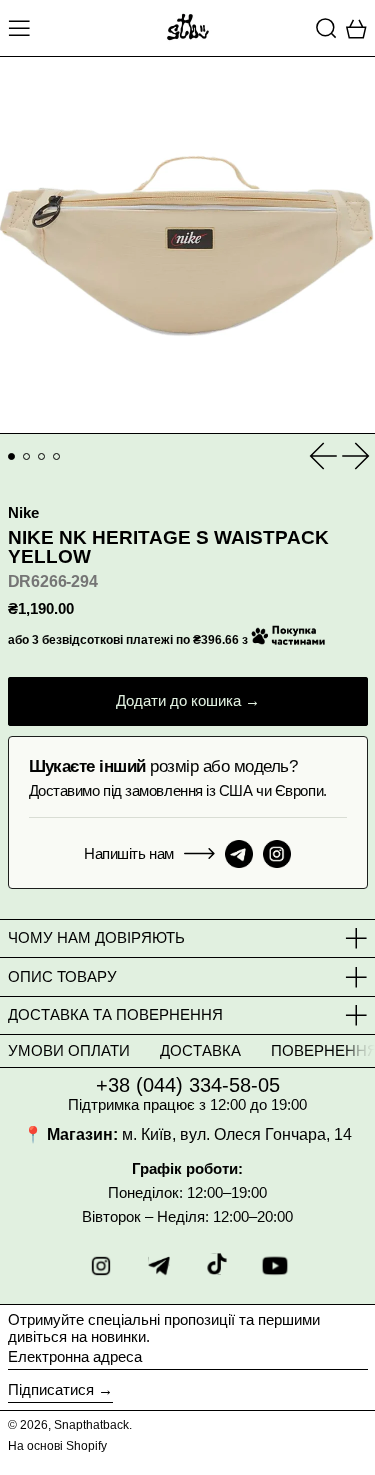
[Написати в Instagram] (277, 854)
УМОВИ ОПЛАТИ (69, 1050)
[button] (326, 28)
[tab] (12, 457)
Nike (23, 512)
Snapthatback (91, 1425)
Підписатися (51, 1389)
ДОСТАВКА (200, 1050)
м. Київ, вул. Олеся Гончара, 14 (237, 1134)
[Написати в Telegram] (239, 854)
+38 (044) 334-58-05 (188, 1085)
